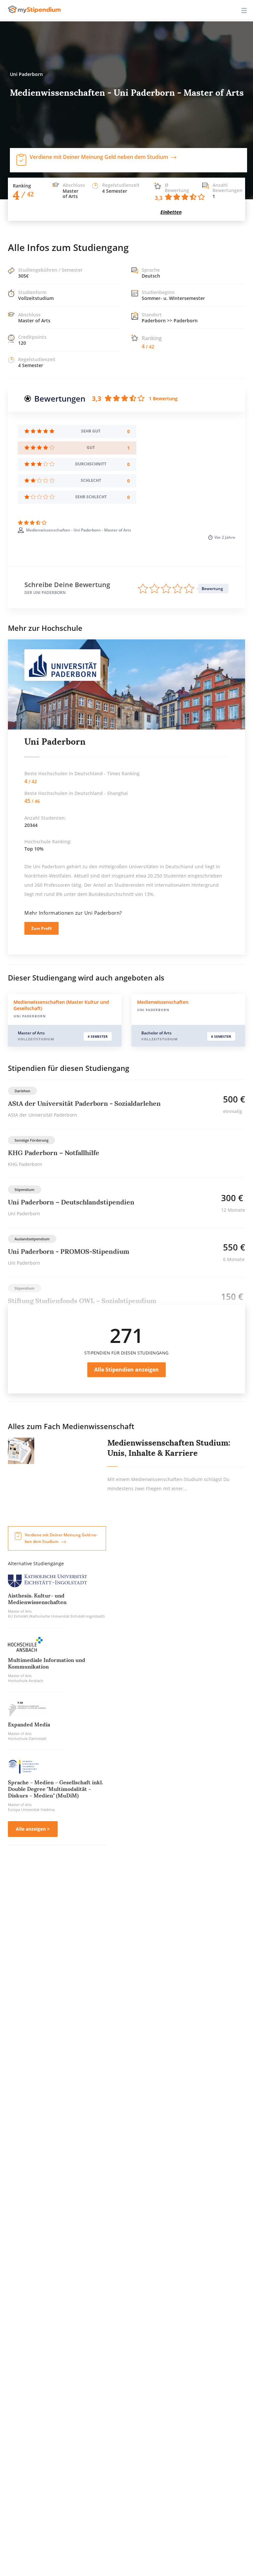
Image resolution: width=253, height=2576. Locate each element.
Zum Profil (42, 928)
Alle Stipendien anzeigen (126, 1370)
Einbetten (171, 212)
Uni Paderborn (55, 742)
